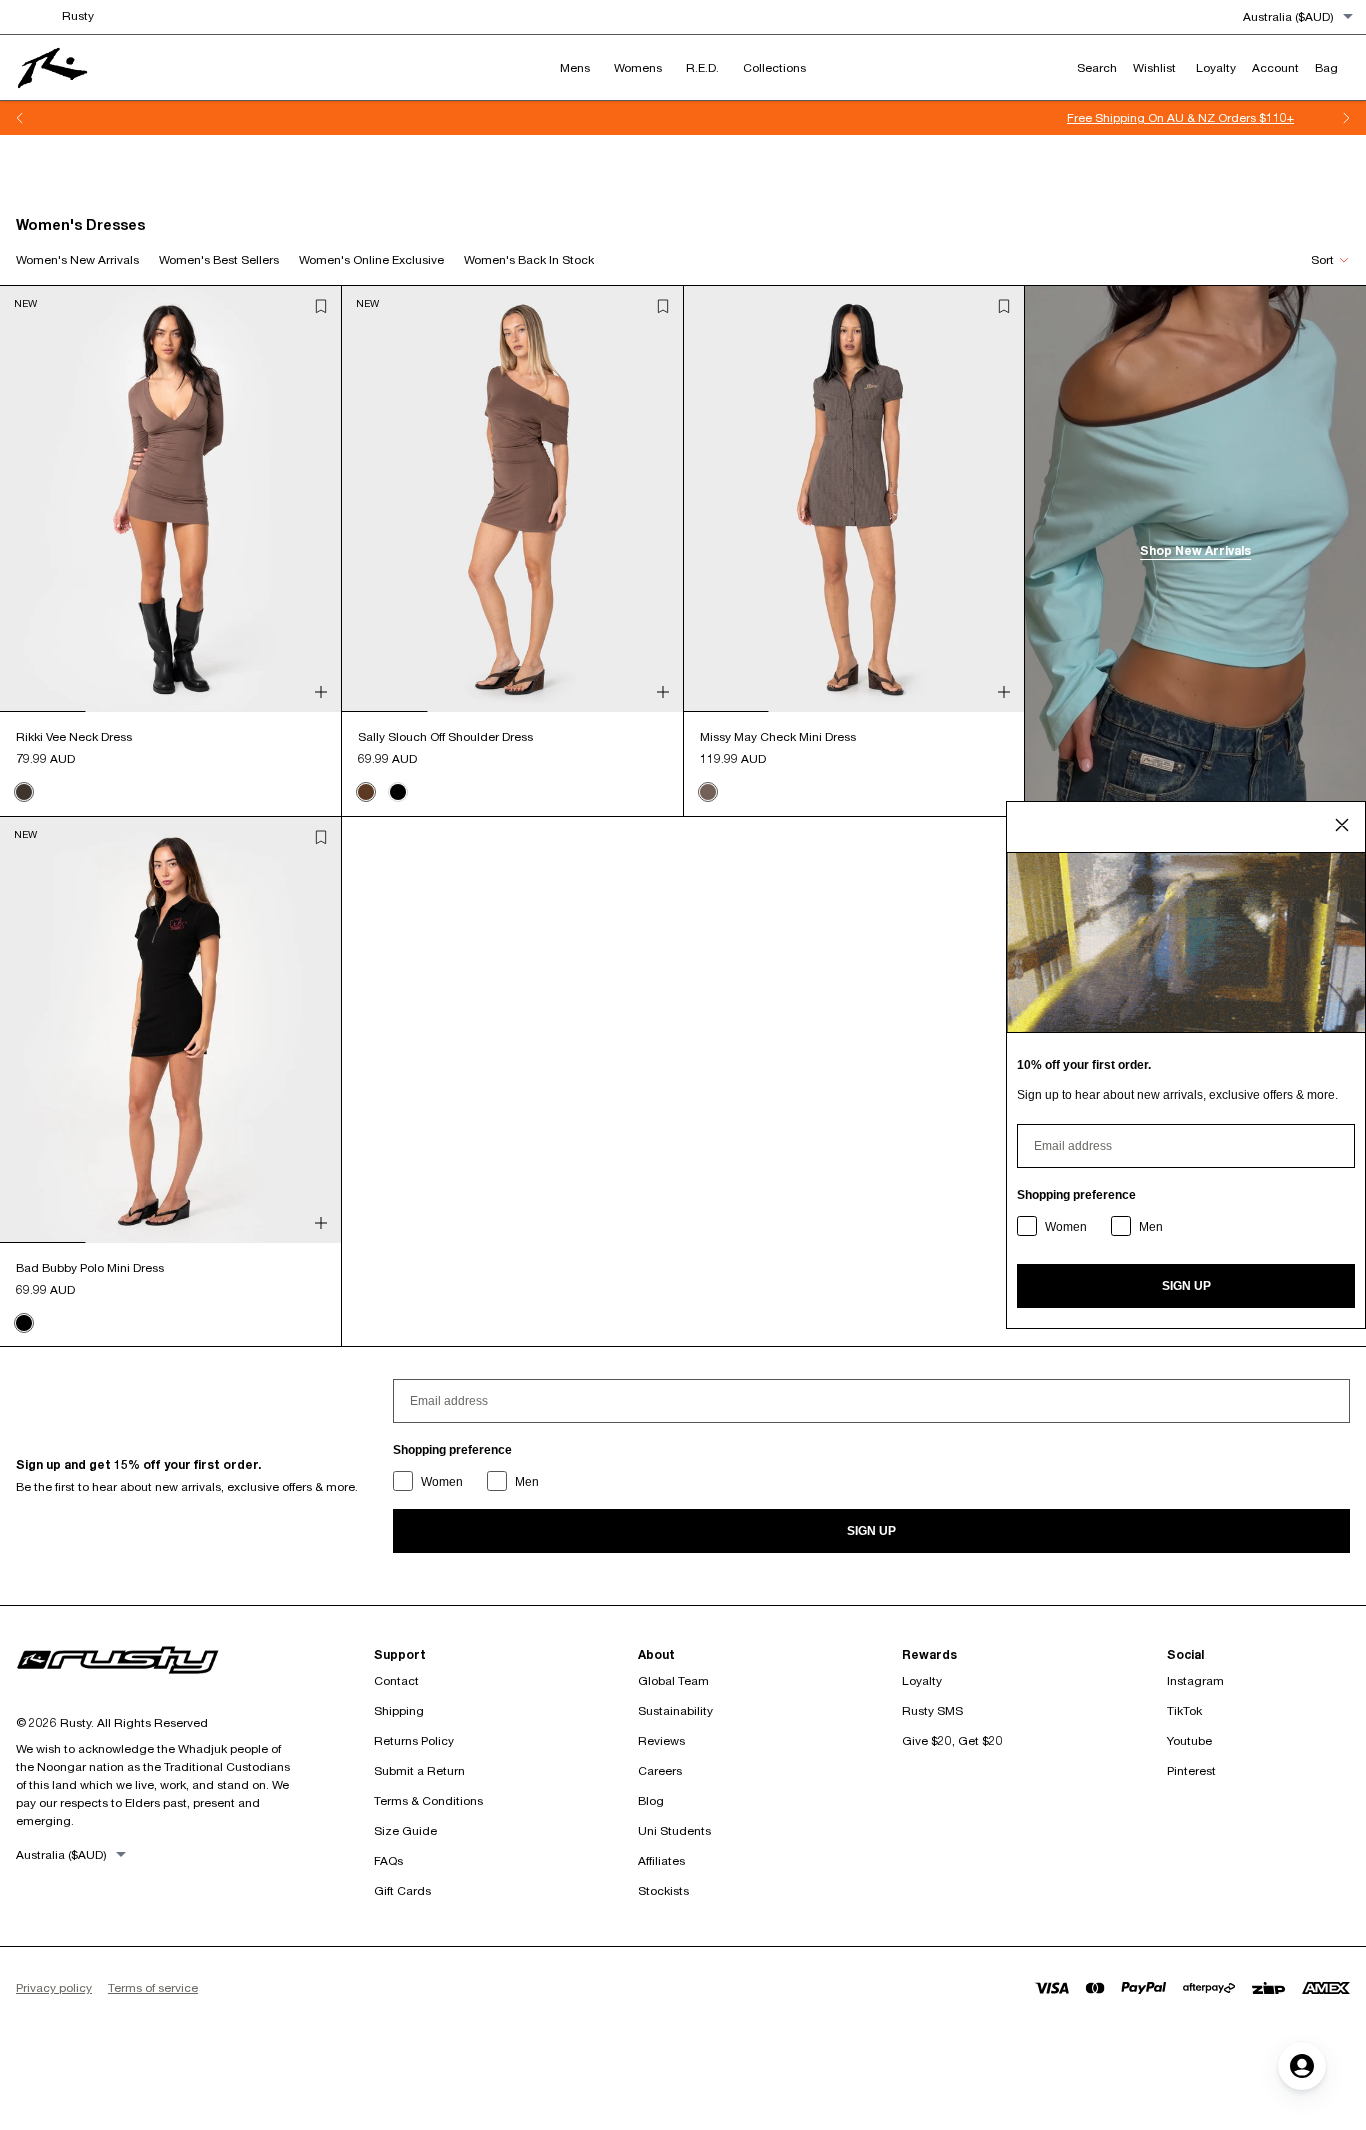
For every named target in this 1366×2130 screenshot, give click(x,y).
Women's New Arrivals (77, 259)
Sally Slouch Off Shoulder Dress (445, 736)
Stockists (663, 1890)
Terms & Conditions (428, 1800)
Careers (660, 1770)
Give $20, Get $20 (952, 1740)
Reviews (661, 1740)
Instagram (1195, 1680)
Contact (396, 1680)
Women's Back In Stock (529, 259)
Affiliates (661, 1860)
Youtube (1189, 1740)
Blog (651, 1800)
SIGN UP (871, 1531)
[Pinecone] (366, 792)
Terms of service (153, 1987)
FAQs (388, 1860)
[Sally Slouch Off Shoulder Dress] (512, 499)
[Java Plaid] (708, 792)
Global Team (673, 1680)
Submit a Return (419, 1770)
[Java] (24, 792)
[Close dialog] (1342, 825)
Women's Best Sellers (219, 259)
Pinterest (1191, 1770)
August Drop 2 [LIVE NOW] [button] (686, 117)
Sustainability (675, 1710)
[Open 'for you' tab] (1302, 2066)
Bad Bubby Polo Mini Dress (90, 1267)
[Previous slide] (20, 118)
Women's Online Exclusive (371, 259)
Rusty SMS (932, 1710)
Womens (638, 67)
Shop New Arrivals (1195, 550)
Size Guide (405, 1830)
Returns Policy (414, 1740)
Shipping (399, 1710)
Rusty (78, 15)
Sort (1322, 259)
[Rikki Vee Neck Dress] (170, 499)
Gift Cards (402, 1890)
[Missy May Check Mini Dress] (854, 499)
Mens (575, 67)
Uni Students (674, 1830)
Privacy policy (54, 1987)
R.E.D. (702, 67)
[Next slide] (1346, 118)
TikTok (1184, 1710)
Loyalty (922, 1680)
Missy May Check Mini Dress (778, 736)
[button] (321, 306)
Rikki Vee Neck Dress (74, 736)
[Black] (398, 792)
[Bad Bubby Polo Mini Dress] (170, 1030)
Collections (774, 67)
